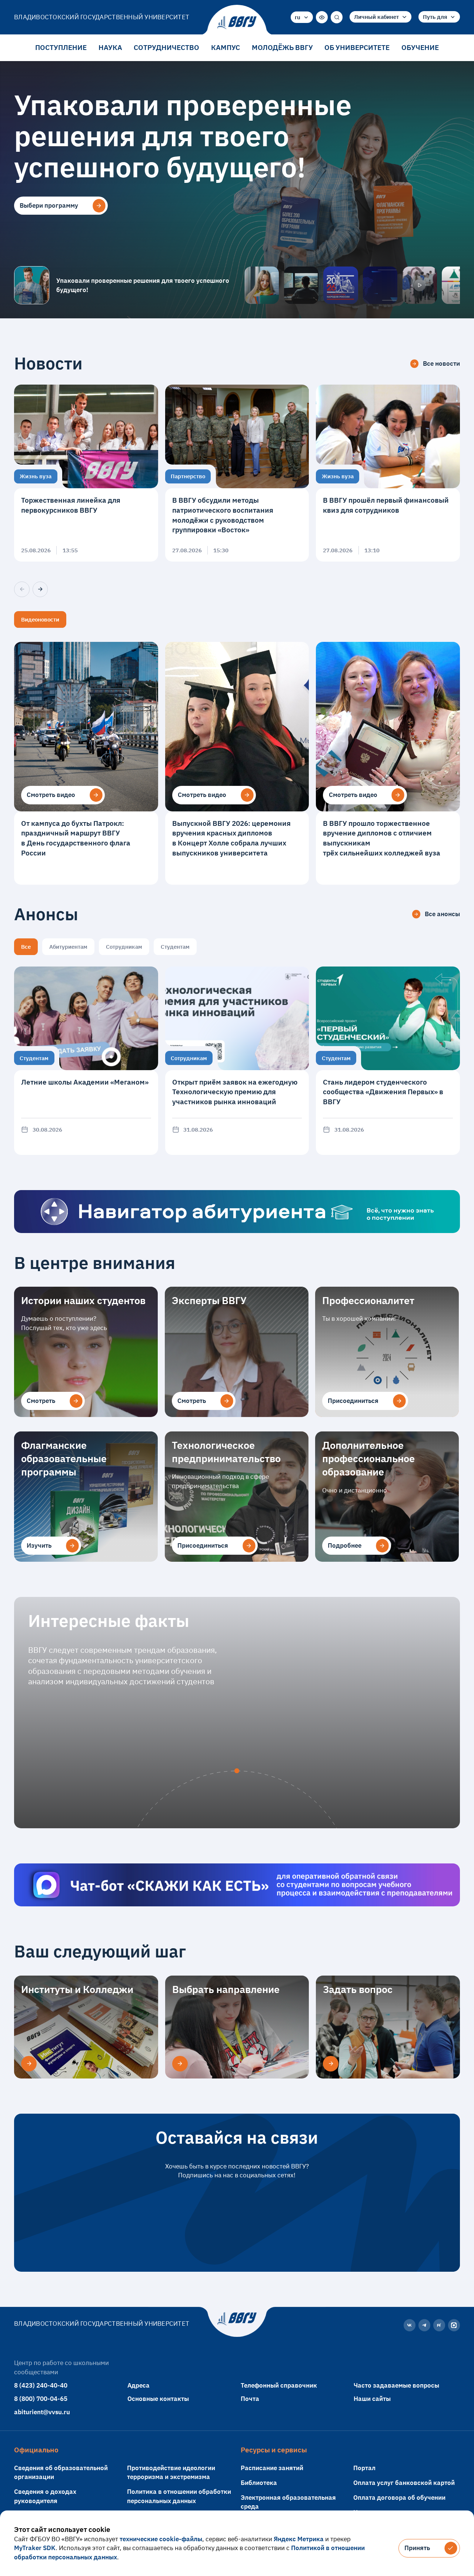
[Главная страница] (237, 23)
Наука (110, 47)
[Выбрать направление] (180, 2064)
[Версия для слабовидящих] (322, 17)
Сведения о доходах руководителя (45, 2496)
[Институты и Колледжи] (29, 2064)
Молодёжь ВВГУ (282, 47)
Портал (364, 2468)
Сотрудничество (166, 47)
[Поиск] (337, 17)
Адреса (138, 2385)
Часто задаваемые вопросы (396, 2385)
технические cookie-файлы (161, 2539)
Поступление (61, 47)
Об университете (357, 47)
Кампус (226, 47)
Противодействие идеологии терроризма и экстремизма (171, 2472)
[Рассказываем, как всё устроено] (262, 285)
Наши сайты (372, 2399)
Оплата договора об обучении (399, 2497)
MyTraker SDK (35, 2548)
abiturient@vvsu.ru (42, 2412)
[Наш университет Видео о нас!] (420, 285)
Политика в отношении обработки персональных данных (179, 2496)
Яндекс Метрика (299, 2539)
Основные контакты (158, 2399)
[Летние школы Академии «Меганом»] (86, 1061)
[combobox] (302, 17)
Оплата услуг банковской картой (404, 2483)
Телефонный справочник (279, 2385)
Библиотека (259, 2483)
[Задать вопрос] (331, 2064)
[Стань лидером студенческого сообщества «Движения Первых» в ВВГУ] (388, 1061)
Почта (250, 2399)
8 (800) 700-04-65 (41, 2399)
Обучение (420, 47)
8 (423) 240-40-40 (41, 2385)
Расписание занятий (272, 2468)
